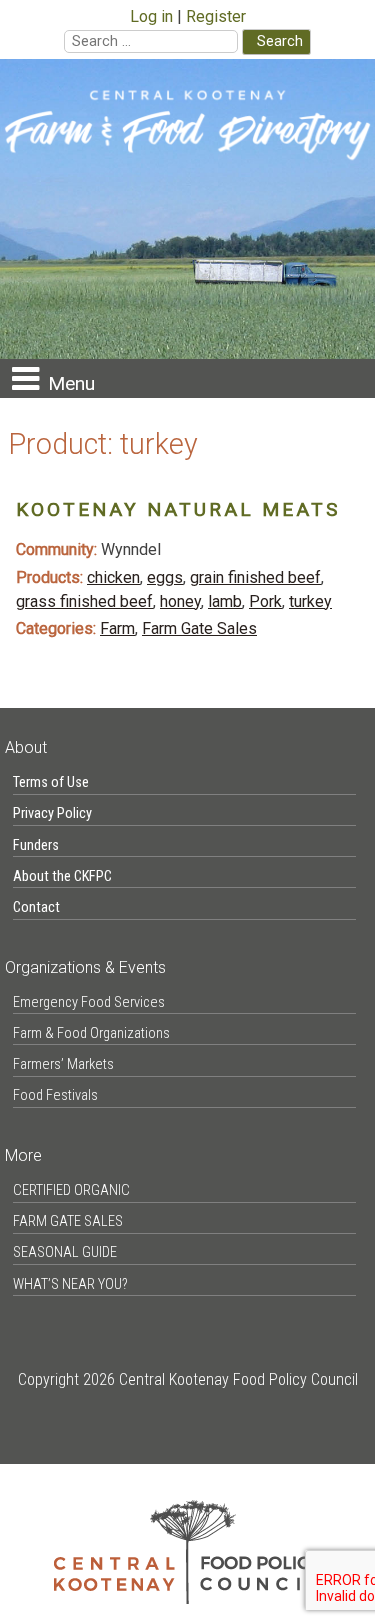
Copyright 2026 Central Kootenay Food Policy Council (188, 1379)
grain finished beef (255, 577)
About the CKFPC (62, 876)
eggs (165, 577)
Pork (265, 601)
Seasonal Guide (65, 1252)
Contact (36, 907)
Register (216, 16)
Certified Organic (71, 1190)
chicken (113, 577)
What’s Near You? (70, 1284)
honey (180, 601)
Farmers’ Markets (63, 1064)
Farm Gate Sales (199, 628)
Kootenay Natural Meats (178, 509)
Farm (117, 628)
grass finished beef (84, 601)
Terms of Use (51, 782)
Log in (151, 16)
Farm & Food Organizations (91, 1033)
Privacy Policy (52, 813)
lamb (225, 601)
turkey (310, 601)
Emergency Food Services (89, 1002)
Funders (36, 845)
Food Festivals (55, 1095)
